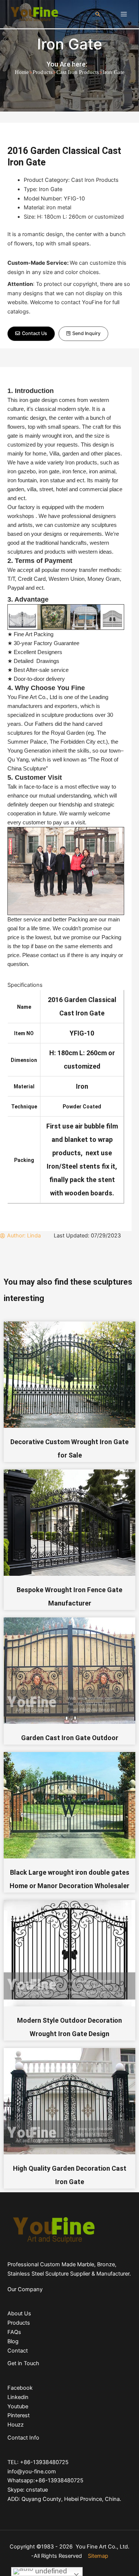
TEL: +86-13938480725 (38, 2462)
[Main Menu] (124, 14)
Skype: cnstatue (28, 2490)
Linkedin (18, 2397)
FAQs (14, 2332)
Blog (13, 2341)
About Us (19, 2313)
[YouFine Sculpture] (33, 14)
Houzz (16, 2425)
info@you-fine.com (32, 2472)
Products (43, 72)
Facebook (20, 2388)
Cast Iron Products (78, 72)
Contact (18, 2351)
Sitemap (98, 2556)
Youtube (18, 2406)
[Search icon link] (98, 14)
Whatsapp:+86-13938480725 (45, 2480)
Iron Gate (70, 44)
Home (22, 72)
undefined (50, 2571)
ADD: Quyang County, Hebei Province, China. (64, 2499)
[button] (31, 334)
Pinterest (19, 2415)
